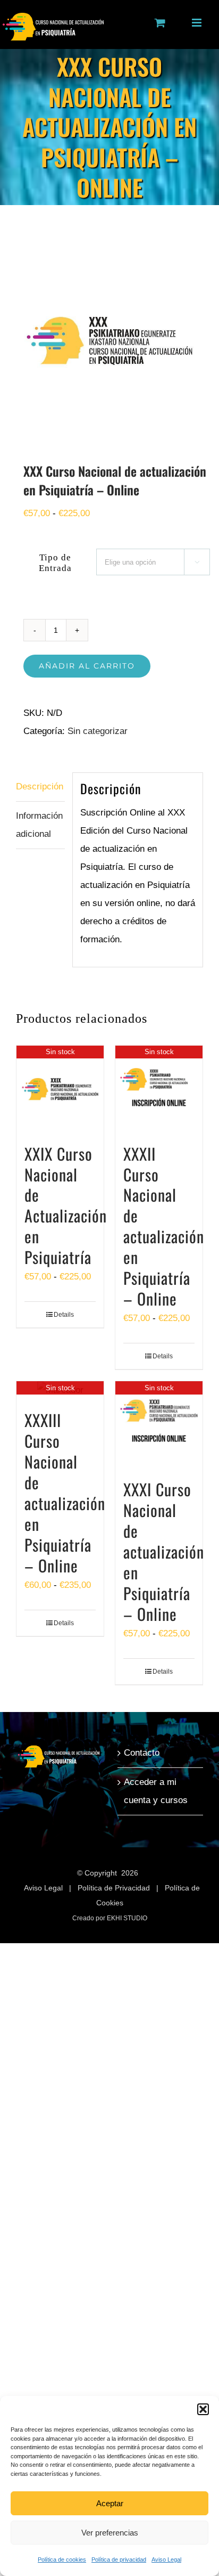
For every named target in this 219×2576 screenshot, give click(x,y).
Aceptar (110, 2503)
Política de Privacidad (114, 1888)
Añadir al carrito (87, 666)
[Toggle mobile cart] (160, 23)
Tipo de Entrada (55, 563)
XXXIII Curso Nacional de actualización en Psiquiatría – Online (65, 1493)
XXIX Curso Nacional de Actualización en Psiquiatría (66, 1205)
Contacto (142, 1753)
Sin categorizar (98, 731)
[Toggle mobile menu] (197, 23)
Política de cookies (62, 2559)
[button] (203, 2409)
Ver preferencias (110, 2533)
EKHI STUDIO (127, 1918)
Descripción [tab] (40, 786)
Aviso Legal (166, 2559)
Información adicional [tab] (39, 825)
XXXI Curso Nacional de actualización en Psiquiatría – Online (164, 1551)
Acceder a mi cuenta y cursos (156, 1791)
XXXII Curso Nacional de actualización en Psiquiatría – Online (164, 1226)
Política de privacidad (119, 2559)
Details (64, 1315)
